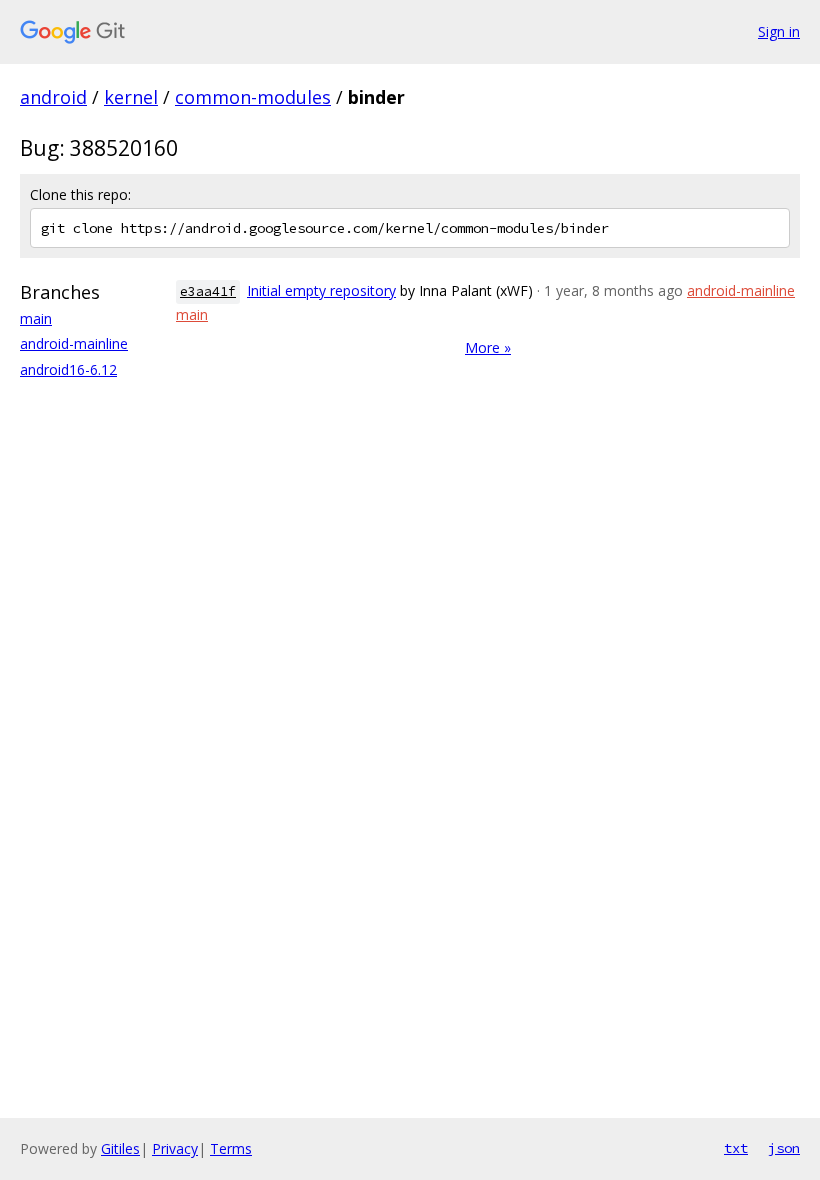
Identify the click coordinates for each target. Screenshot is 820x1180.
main (36, 318)
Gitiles (120, 1148)
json (784, 1148)
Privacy (175, 1148)
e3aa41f (208, 291)
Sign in (779, 31)
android (53, 97)
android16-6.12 (68, 369)
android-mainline (74, 343)
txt (736, 1148)
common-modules (253, 97)
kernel (131, 97)
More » (488, 347)
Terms (231, 1148)
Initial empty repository (321, 290)
